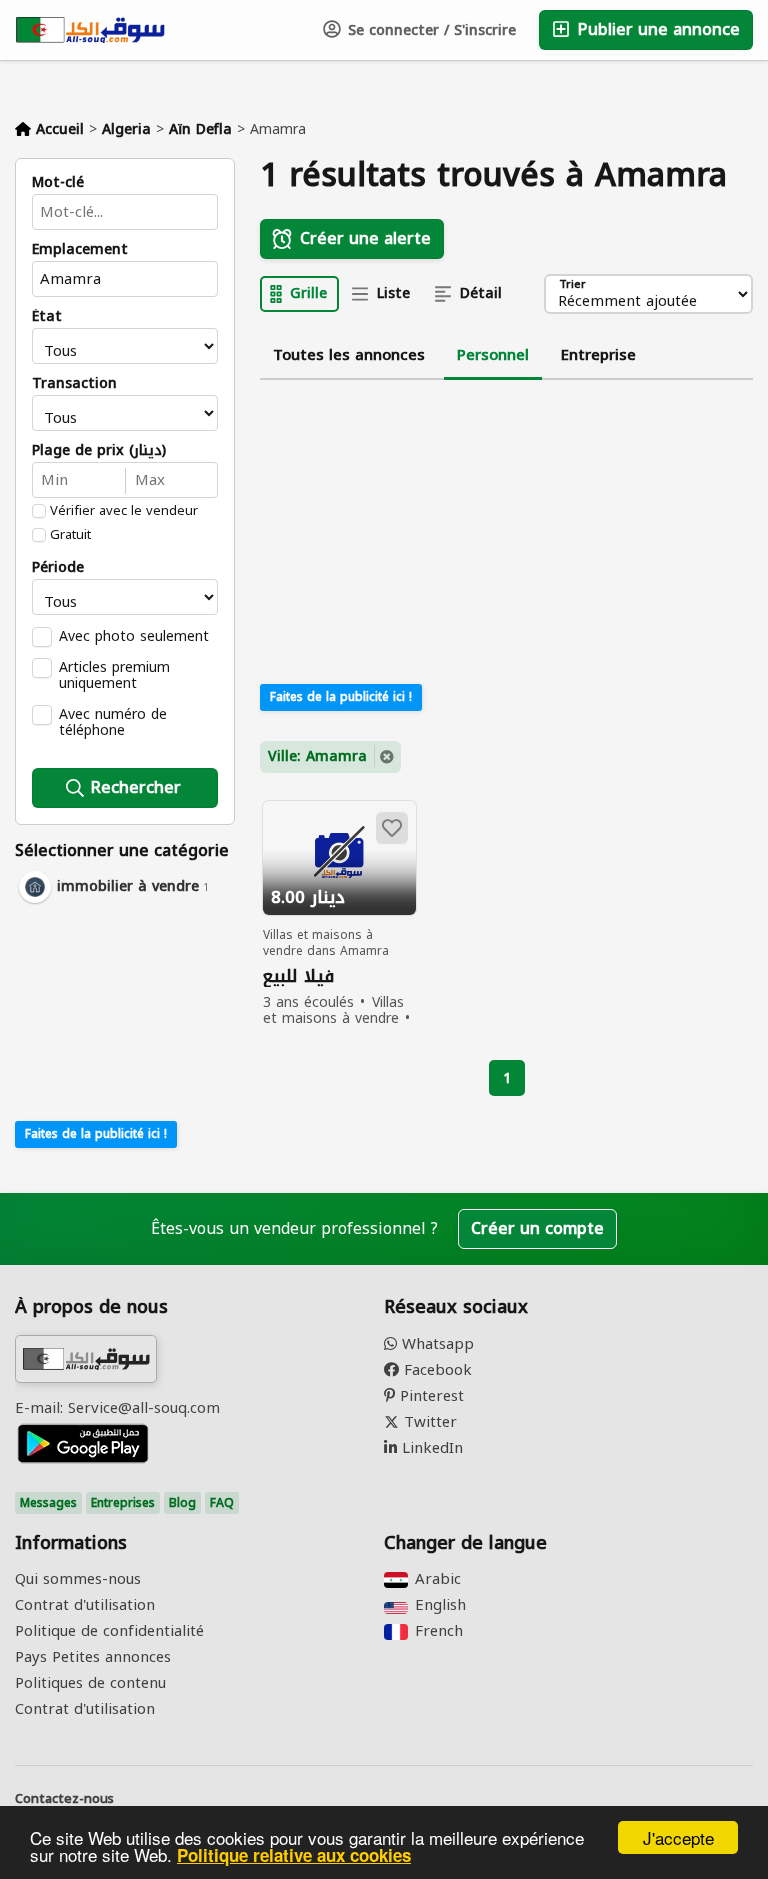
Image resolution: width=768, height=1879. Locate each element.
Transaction (74, 384)
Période (58, 568)
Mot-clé (58, 183)
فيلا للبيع (298, 976)
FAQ (222, 1503)
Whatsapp (435, 1344)
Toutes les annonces (349, 355)
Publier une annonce (656, 29)
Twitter (428, 1422)
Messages (48, 1503)
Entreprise (598, 355)
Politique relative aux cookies (294, 1855)
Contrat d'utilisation (85, 1605)
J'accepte (678, 1837)
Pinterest (429, 1396)
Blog (182, 1503)
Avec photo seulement (134, 636)
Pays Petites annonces (93, 1657)
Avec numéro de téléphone (113, 722)
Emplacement (80, 250)
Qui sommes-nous (78, 1579)
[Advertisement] (125, 1009)
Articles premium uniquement (114, 675)
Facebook (435, 1370)
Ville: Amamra (317, 756)
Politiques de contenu (90, 1683)
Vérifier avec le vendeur (124, 511)
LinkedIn (430, 1448)
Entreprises (123, 1503)
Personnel (493, 355)
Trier (572, 285)
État (47, 317)
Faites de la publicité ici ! (96, 1134)
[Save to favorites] (392, 828)
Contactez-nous (64, 1799)
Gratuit (70, 535)
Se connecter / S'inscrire (429, 30)
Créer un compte (537, 1228)
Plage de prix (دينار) (99, 451)
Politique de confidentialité (109, 1631)
